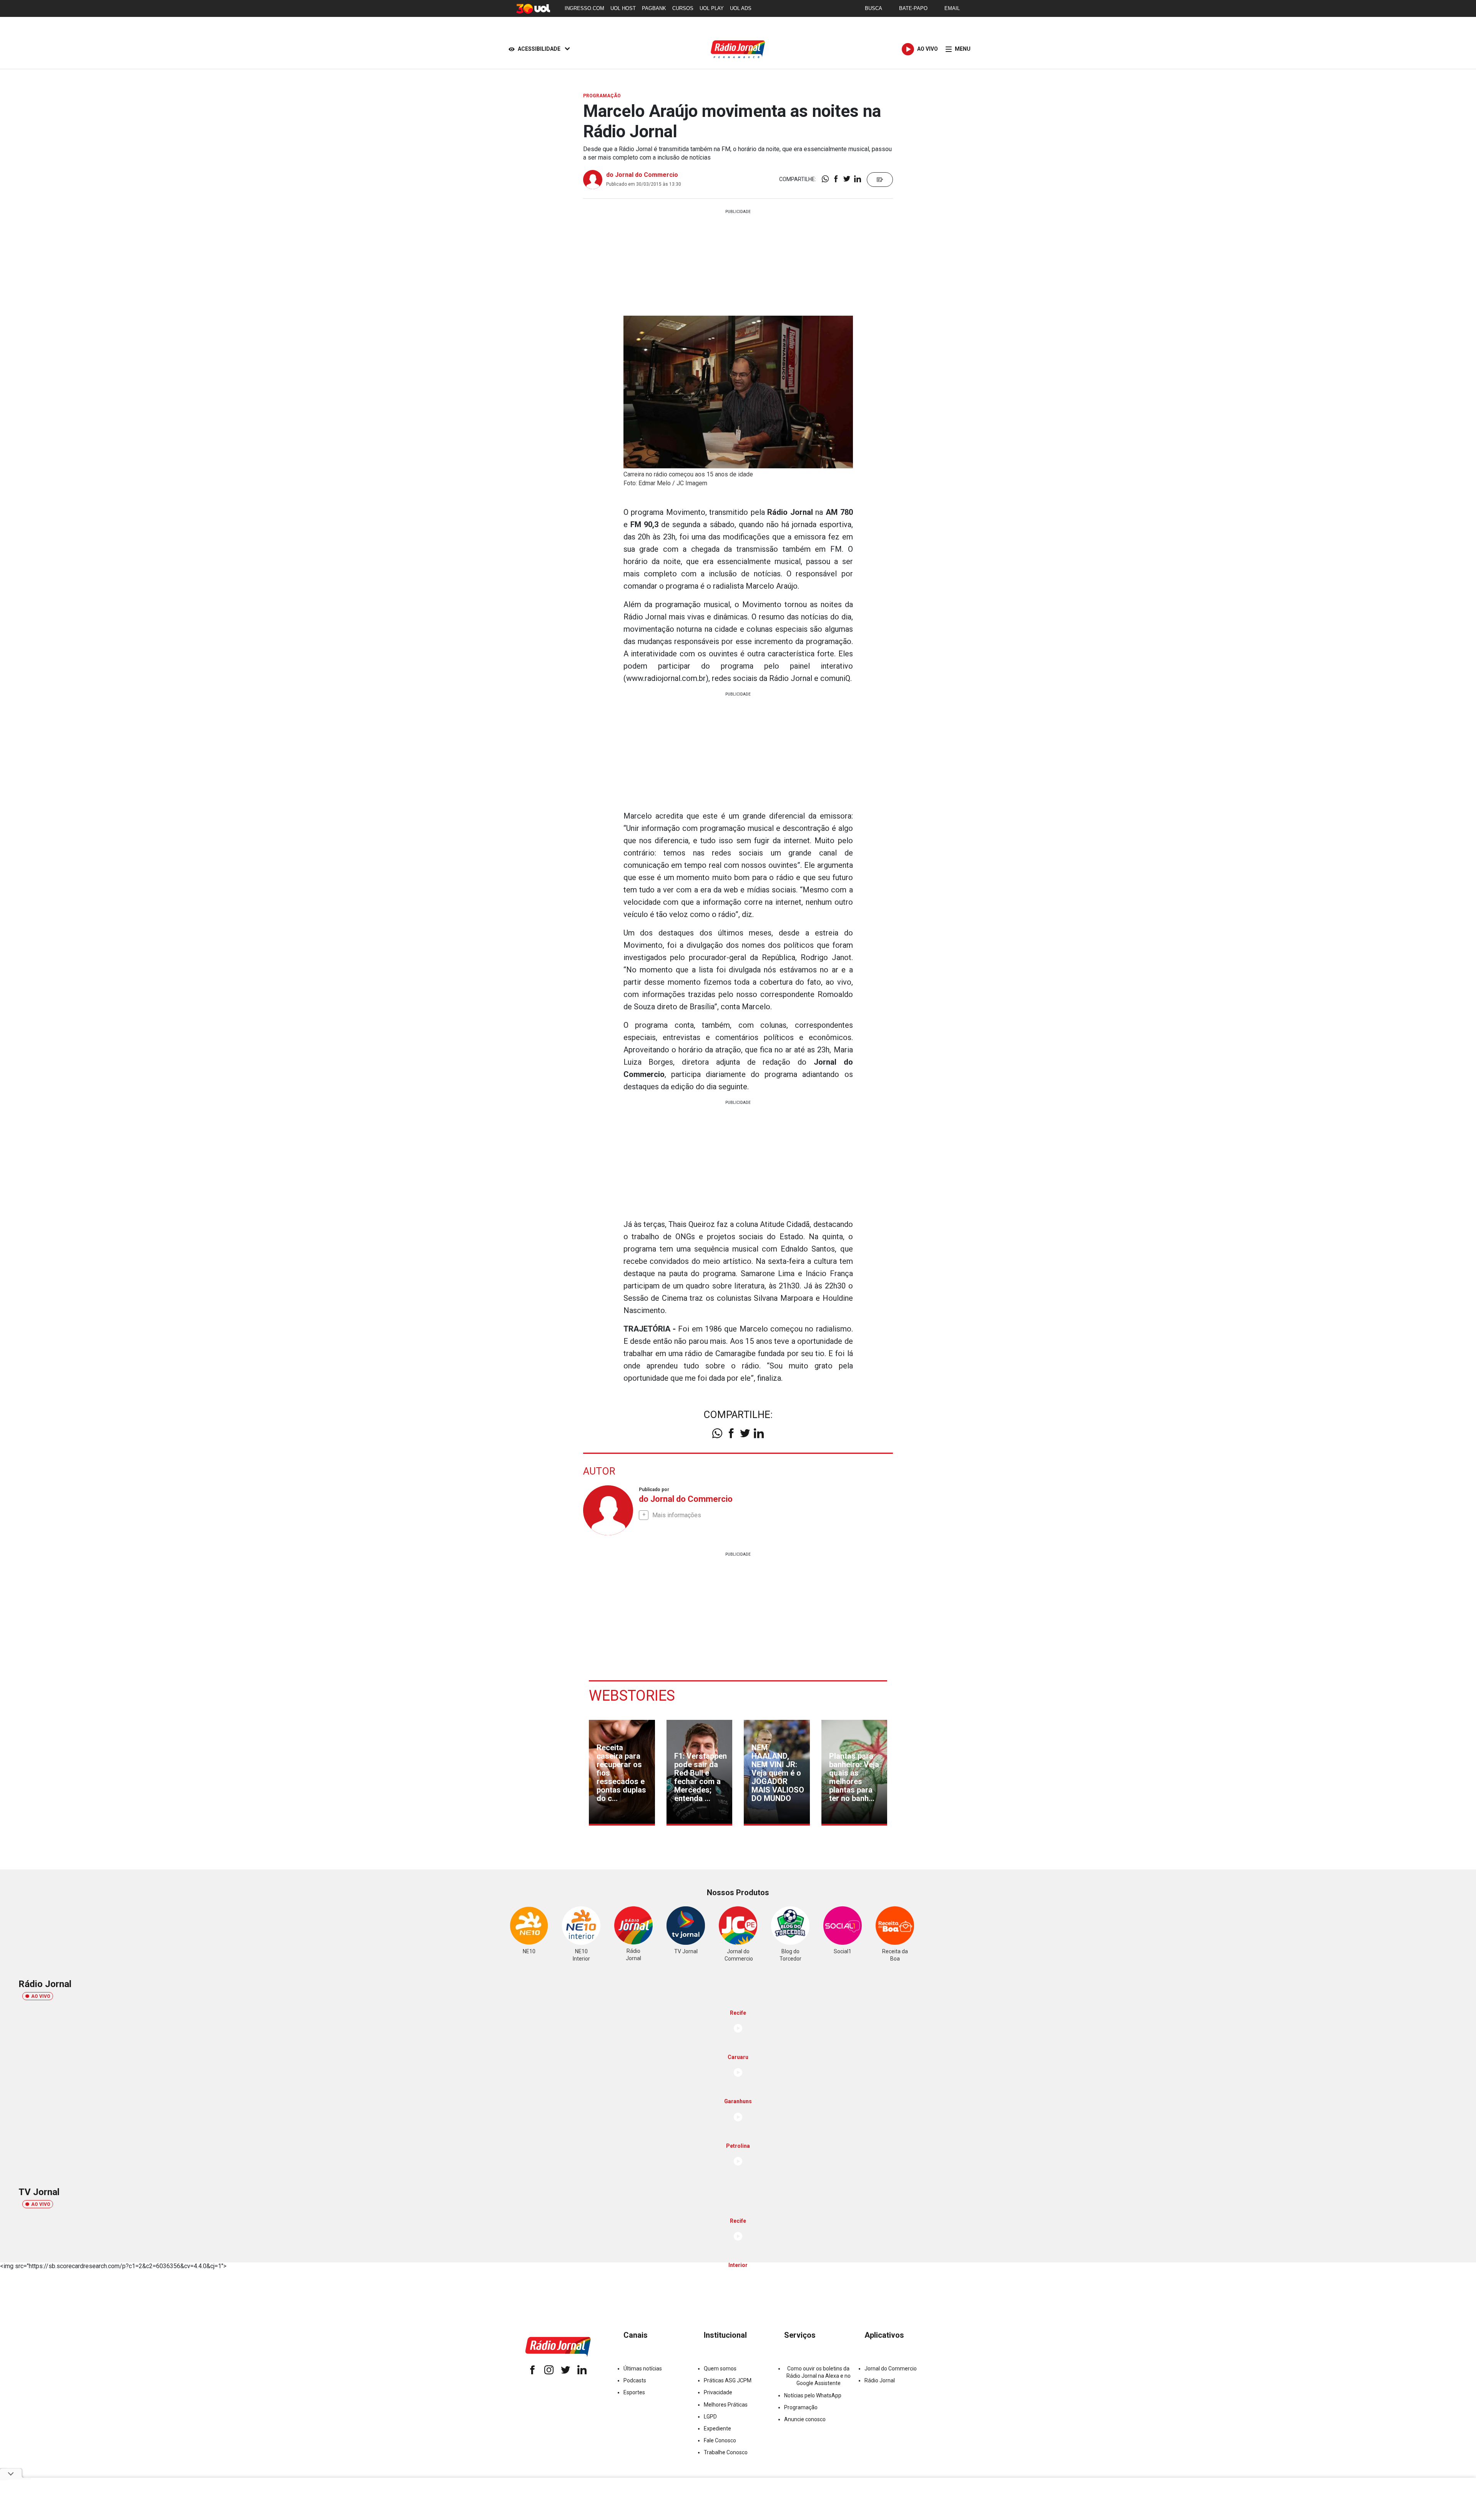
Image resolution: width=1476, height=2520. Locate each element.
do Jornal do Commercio (642, 175)
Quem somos (720, 2369)
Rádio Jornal (880, 2380)
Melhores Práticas (726, 2405)
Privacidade (718, 2392)
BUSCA (873, 8)
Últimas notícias (643, 2369)
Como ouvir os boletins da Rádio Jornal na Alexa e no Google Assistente (819, 2376)
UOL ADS (741, 8)
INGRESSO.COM (584, 8)
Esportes (634, 2392)
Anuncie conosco (805, 2419)
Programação (801, 2407)
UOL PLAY (712, 8)
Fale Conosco (720, 2440)
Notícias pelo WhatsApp (813, 2395)
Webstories (632, 1696)
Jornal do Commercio (891, 2369)
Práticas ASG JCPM (728, 2380)
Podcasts (635, 2380)
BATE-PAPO (913, 8)
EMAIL (952, 8)
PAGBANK (654, 8)
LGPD (710, 2417)
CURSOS (683, 8)
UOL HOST (623, 8)
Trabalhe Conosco (726, 2452)
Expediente (717, 2428)
